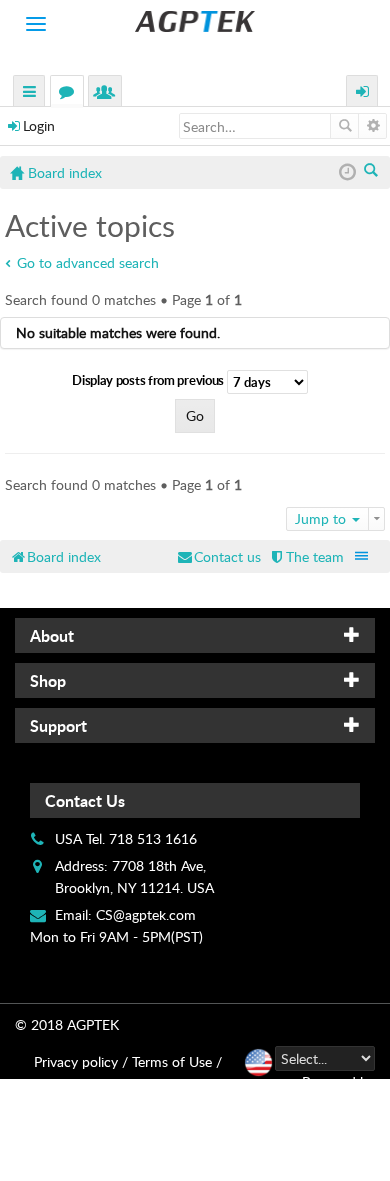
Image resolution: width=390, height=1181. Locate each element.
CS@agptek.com (146, 914)
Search (344, 126)
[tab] (195, 635)
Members (109, 93)
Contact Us (85, 800)
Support (58, 725)
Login (39, 125)
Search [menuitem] (372, 172)
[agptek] (195, 21)
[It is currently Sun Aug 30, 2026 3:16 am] (347, 172)
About (52, 635)
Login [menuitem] (363, 93)
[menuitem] (306, 556)
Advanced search (372, 126)
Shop (48, 680)
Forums (71, 93)
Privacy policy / (81, 1061)
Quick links (30, 93)
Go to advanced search (88, 262)
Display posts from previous (149, 380)
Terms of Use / (177, 1061)
